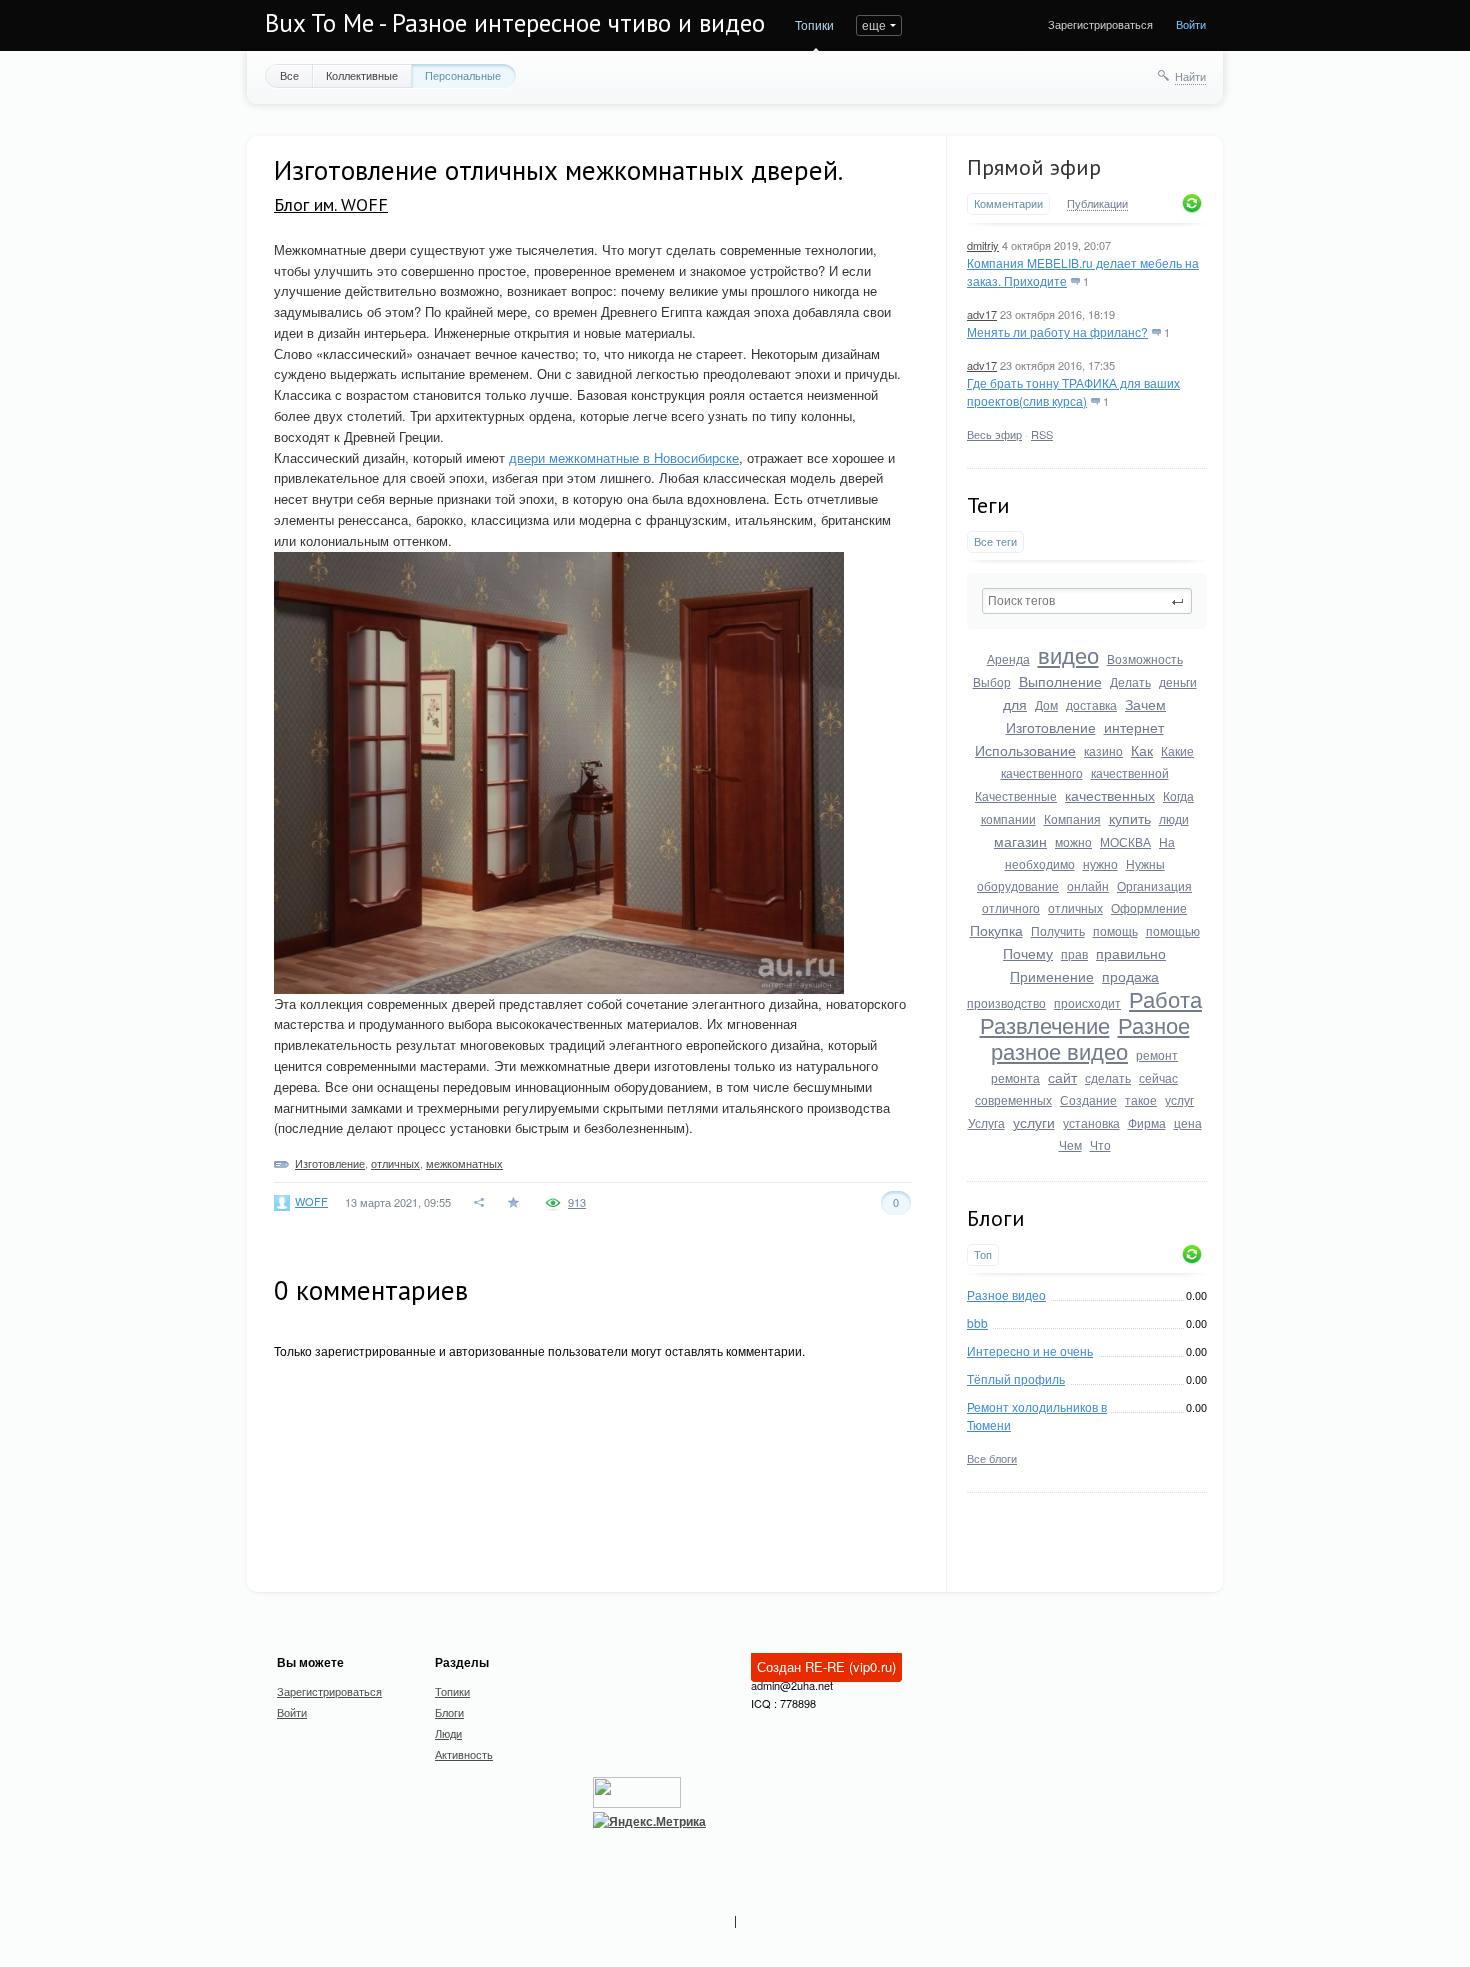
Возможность (1145, 658)
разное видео (1059, 1050)
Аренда (1008, 658)
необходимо (1040, 863)
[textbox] (1087, 601)
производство (1006, 1002)
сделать (1108, 1077)
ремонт (1157, 1054)
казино (1103, 750)
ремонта (1015, 1077)
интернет (1134, 727)
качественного (1042, 772)
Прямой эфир (1034, 167)
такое (1141, 1099)
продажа (1130, 976)
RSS (1042, 434)
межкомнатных (464, 1163)
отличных (1075, 907)
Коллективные (362, 75)
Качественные (1016, 795)
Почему (1028, 953)
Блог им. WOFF (331, 204)
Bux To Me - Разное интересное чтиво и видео (515, 23)
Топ (983, 1254)
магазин (1020, 841)
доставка (1091, 704)
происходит (1087, 1002)
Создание (1088, 1099)
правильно (1131, 953)
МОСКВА (1125, 841)
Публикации (1097, 204)
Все (289, 75)
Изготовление (1051, 727)
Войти (1191, 24)
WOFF (311, 1201)
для (1015, 704)
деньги (1178, 681)
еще (874, 24)
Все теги (995, 541)
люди (1174, 818)
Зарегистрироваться (1100, 24)
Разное (1154, 1024)
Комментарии (1008, 203)
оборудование (1018, 885)
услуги (1034, 1122)
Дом (1046, 704)
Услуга (986, 1122)
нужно (1100, 863)
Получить (1058, 930)
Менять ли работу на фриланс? (1057, 331)
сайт (1062, 1077)
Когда (1178, 795)
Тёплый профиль (1016, 1378)
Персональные (463, 75)
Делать (1130, 681)
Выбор (992, 681)
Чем (1070, 1144)
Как (1142, 750)
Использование (1025, 750)
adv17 (982, 314)
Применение (1052, 976)
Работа (1165, 998)
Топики (814, 24)
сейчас (1158, 1077)
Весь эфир (994, 434)
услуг (1179, 1099)
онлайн (1088, 885)
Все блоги (992, 1458)
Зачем (1145, 704)
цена (1188, 1122)
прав (1074, 953)
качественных (1110, 795)
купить (1130, 818)
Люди (448, 1733)
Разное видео (1006, 1294)
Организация (1154, 885)
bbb (977, 1322)
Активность (464, 1754)
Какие (1177, 750)
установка (1091, 1122)
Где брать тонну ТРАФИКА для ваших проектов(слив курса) (1073, 391)
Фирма (1147, 1122)
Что (1100, 1144)
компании (1008, 818)
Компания (1072, 818)
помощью (1173, 930)
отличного (1011, 907)
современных (1013, 1099)
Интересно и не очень (1030, 1350)
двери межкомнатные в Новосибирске (624, 457)
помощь (1115, 930)
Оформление (1149, 907)
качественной (1130, 772)
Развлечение (1045, 1024)
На (1167, 841)
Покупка (996, 930)
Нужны (1145, 863)
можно (1073, 841)
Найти (1190, 76)
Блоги (449, 1712)
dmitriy (983, 245)
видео (1068, 654)
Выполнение (1060, 681)
